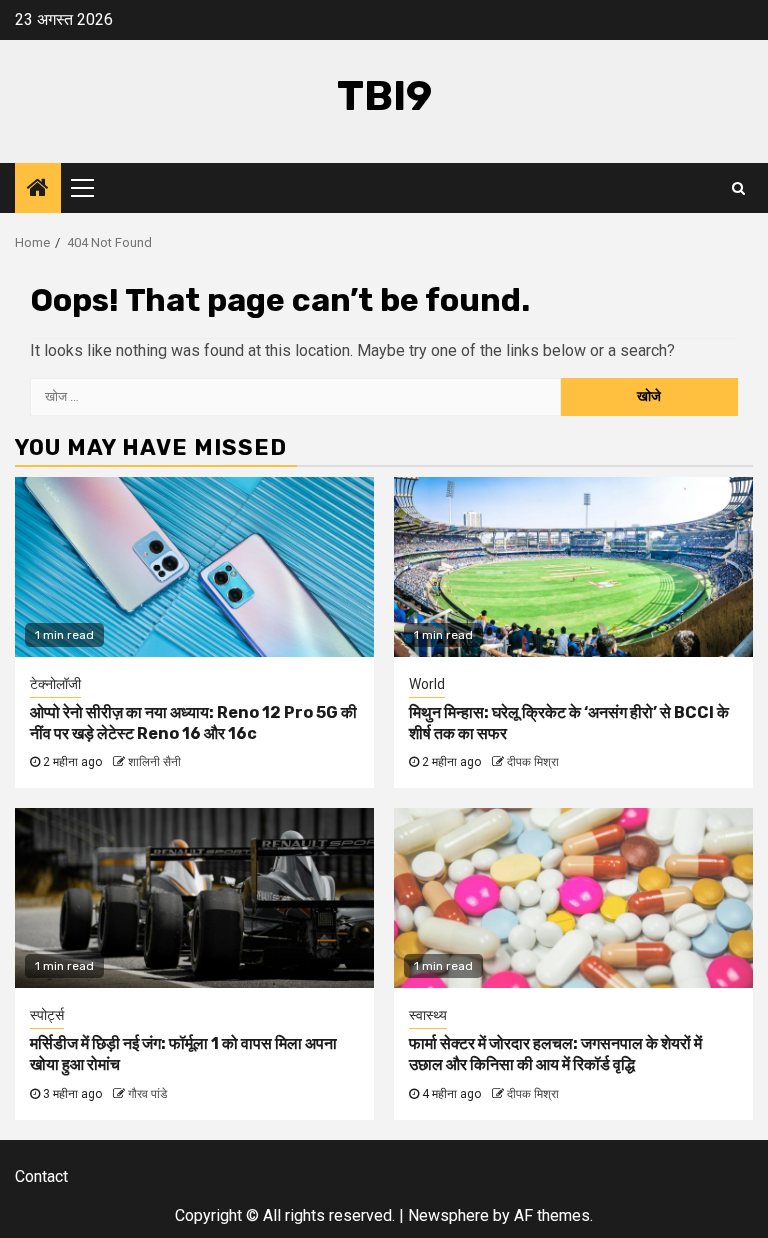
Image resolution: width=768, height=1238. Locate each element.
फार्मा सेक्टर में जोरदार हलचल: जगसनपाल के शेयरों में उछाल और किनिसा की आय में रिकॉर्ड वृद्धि (555, 1054)
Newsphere (448, 1215)
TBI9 (384, 96)
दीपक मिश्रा (533, 762)
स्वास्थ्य (428, 1015)
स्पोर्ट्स (47, 1015)
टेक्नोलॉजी (55, 684)
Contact (41, 1176)
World (427, 684)
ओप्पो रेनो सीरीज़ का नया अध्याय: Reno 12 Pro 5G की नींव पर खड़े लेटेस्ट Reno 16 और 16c (193, 723)
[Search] (738, 188)
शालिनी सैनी (154, 762)
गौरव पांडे (147, 1094)
